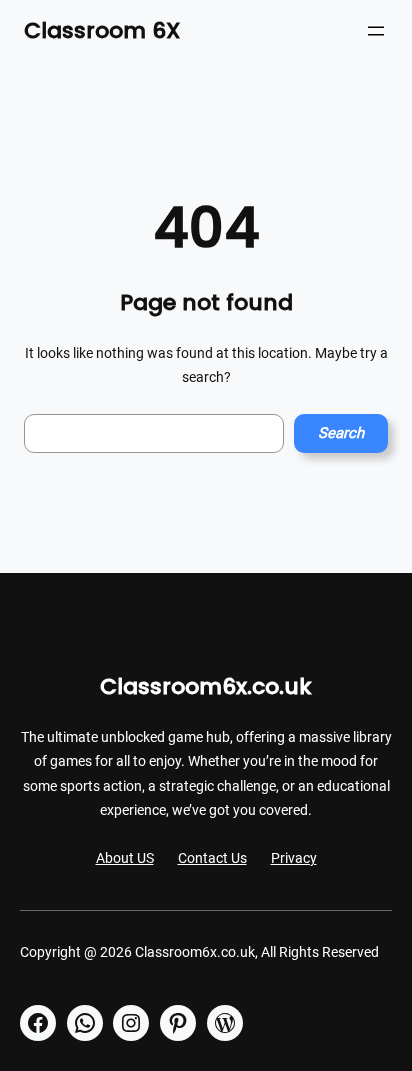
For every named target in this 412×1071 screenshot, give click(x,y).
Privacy (294, 858)
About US (125, 858)
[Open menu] (376, 31)
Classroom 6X (102, 30)
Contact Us (212, 858)
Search (341, 433)
